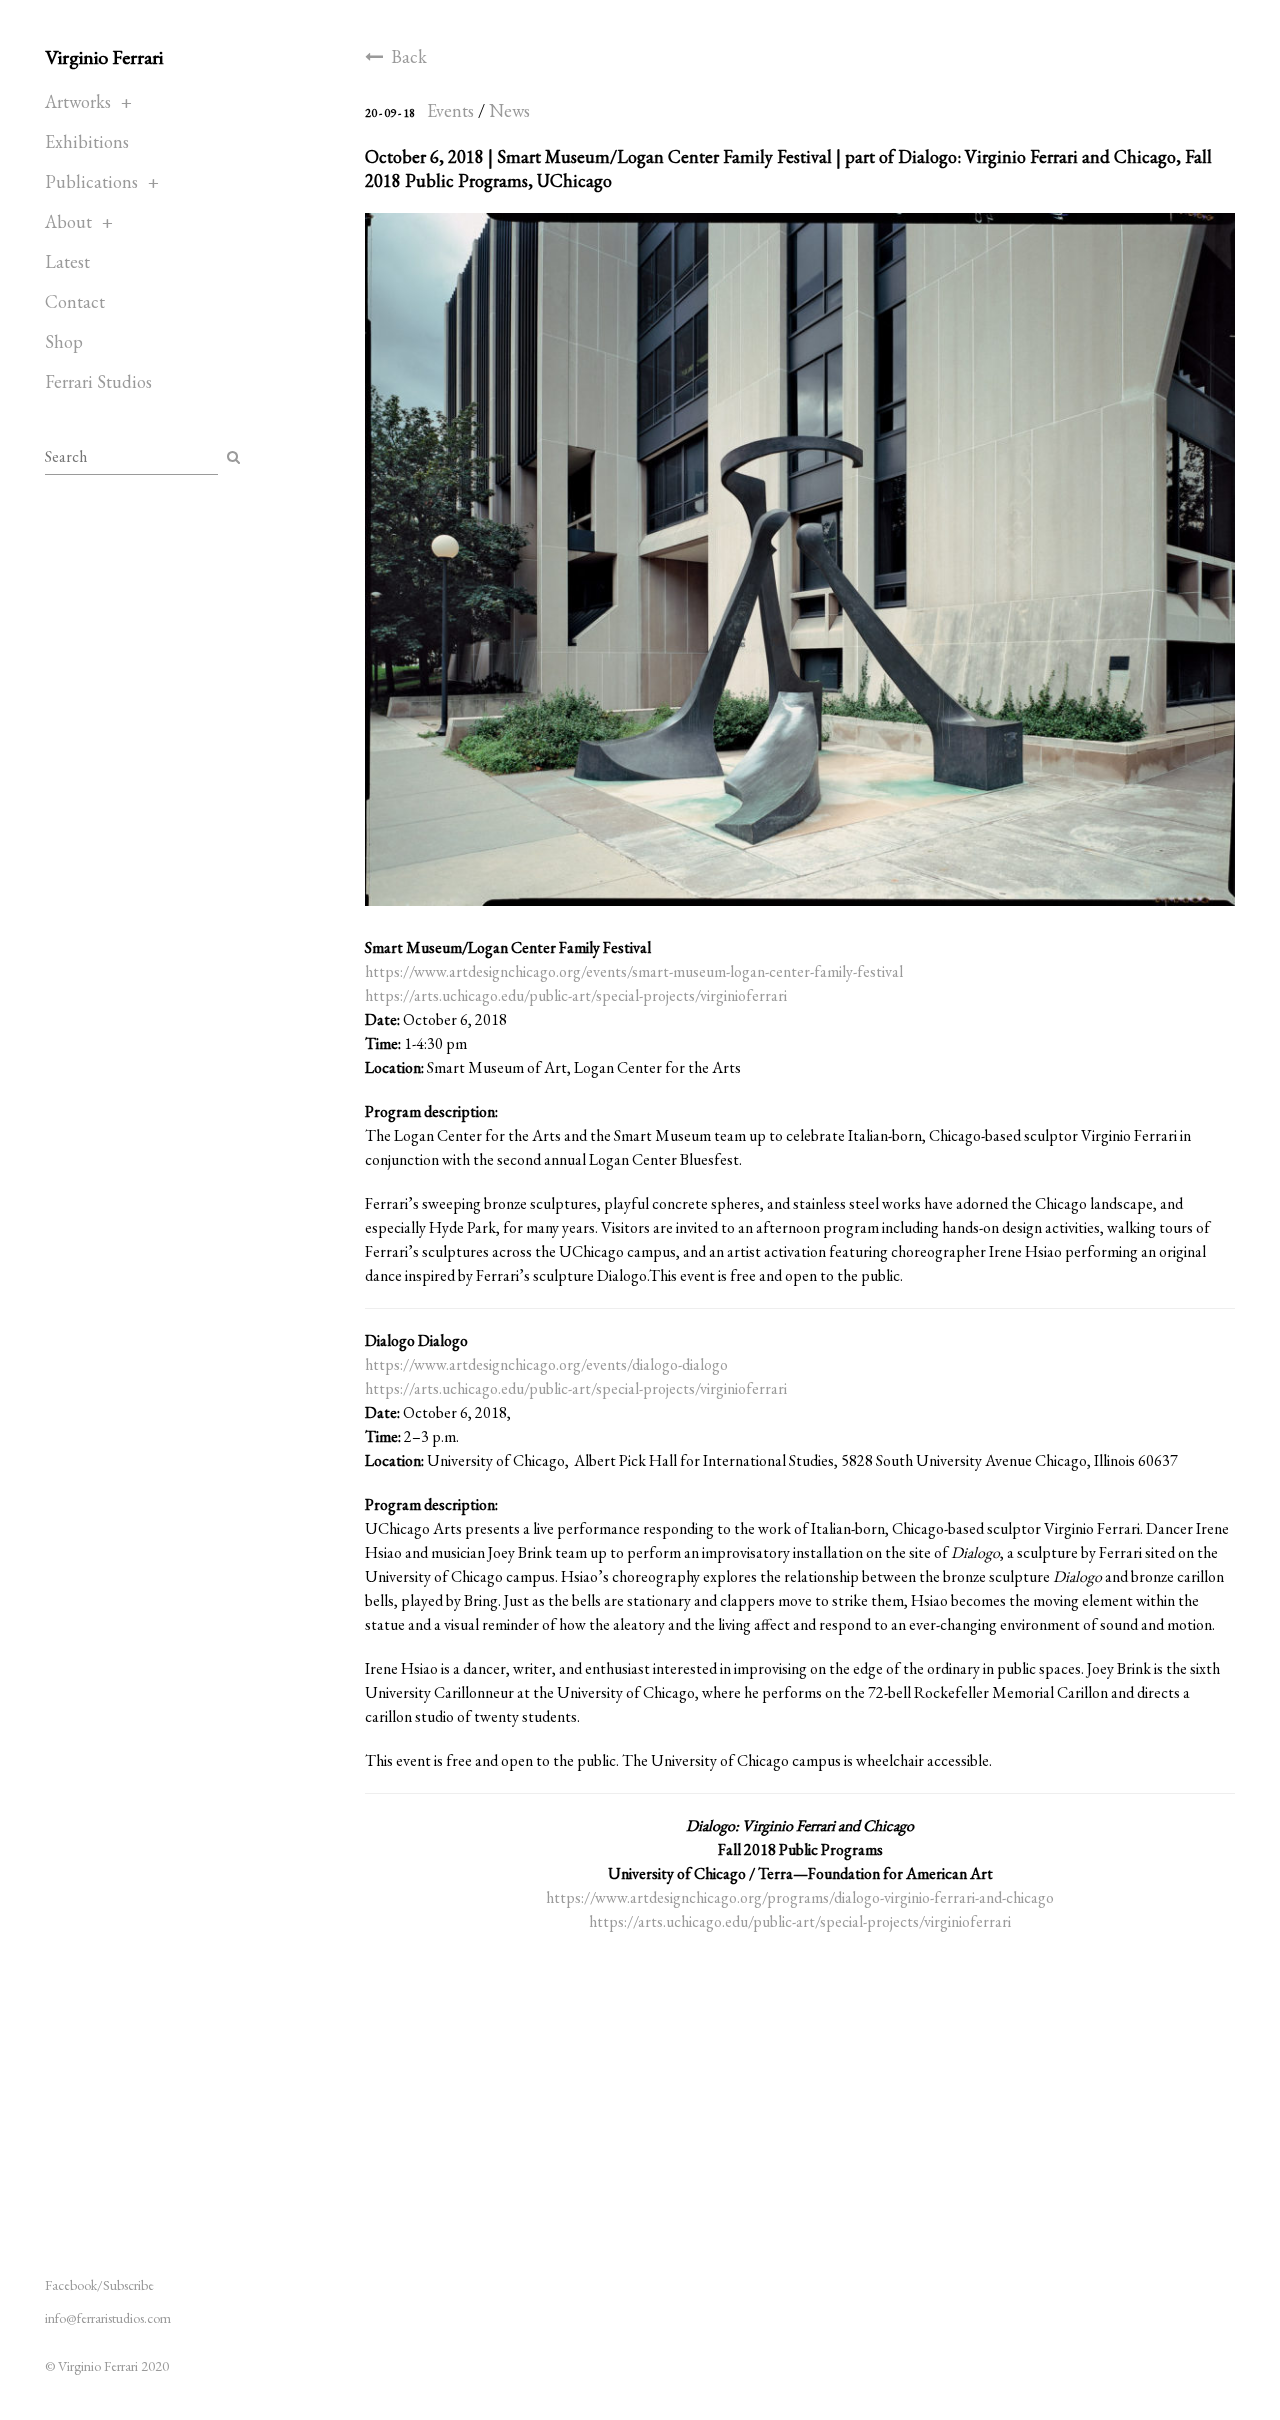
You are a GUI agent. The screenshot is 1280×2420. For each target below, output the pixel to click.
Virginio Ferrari (104, 57)
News (509, 110)
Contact (75, 301)
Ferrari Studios (98, 381)
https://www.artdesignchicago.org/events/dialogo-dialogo (546, 1364)
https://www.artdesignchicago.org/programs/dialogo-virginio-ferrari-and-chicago (800, 1897)
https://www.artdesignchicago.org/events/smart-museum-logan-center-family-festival (634, 971)
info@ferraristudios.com (108, 2318)
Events (450, 110)
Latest (67, 261)
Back (409, 56)
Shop (64, 341)
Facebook (71, 2285)
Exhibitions (87, 141)
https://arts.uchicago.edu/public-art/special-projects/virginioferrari (576, 995)
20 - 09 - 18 (390, 113)
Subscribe (128, 2285)
